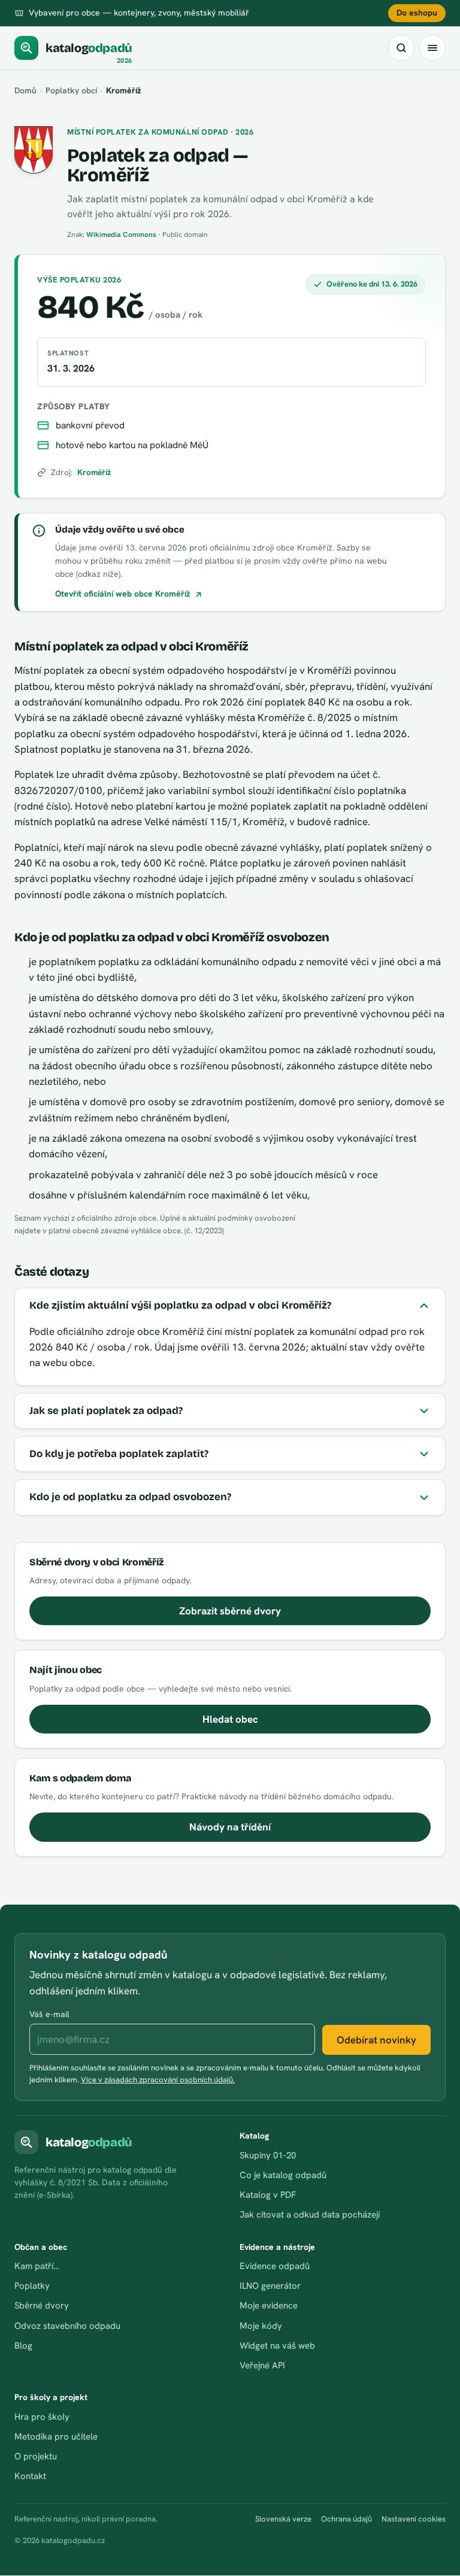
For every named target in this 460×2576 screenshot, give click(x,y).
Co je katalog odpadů (283, 2175)
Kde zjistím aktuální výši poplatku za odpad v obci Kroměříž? (180, 1305)
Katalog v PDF (268, 2195)
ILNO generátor (270, 2286)
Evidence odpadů (275, 2266)
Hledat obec (230, 1719)
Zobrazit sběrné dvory (230, 1611)
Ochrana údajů (346, 2519)
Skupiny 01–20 (268, 2155)
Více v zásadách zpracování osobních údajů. (158, 2080)
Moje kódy (261, 2326)
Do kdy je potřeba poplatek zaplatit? (119, 1454)
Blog (23, 2346)
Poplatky (32, 2286)
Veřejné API (262, 2365)
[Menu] (432, 48)
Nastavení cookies (414, 2519)
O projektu (36, 2456)
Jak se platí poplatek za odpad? (106, 1411)
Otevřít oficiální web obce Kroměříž (123, 594)
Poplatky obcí (71, 90)
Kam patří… (37, 2266)
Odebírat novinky (376, 2040)
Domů (25, 90)
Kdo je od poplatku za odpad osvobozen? (130, 1497)
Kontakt (30, 2476)
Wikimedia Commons (121, 235)
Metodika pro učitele (56, 2437)
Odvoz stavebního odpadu (67, 2326)
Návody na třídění (230, 1827)
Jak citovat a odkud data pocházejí (310, 2215)
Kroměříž (94, 472)
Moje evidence (269, 2306)
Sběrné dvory (42, 2306)
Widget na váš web (277, 2346)
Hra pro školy (42, 2417)
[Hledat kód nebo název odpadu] (401, 48)
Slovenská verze (283, 2519)
